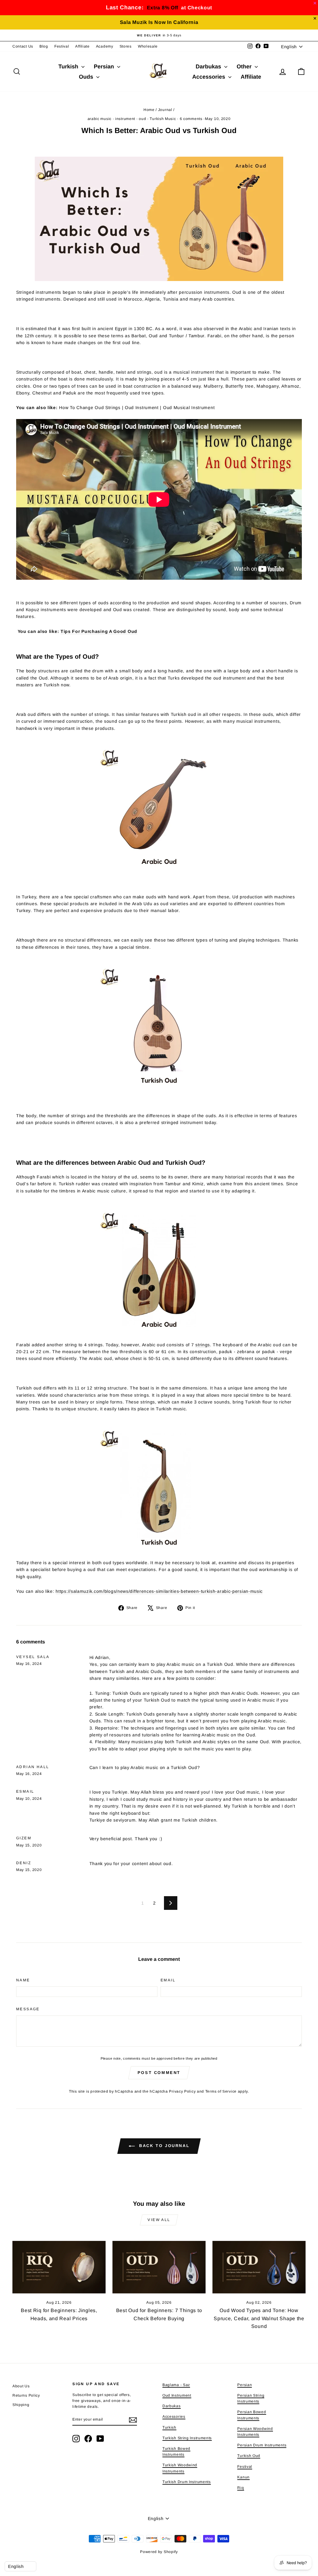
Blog (44, 46)
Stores (126, 46)
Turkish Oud (249, 2456)
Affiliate (82, 46)
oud (142, 119)
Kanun (243, 2477)
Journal (165, 110)
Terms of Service (221, 2091)
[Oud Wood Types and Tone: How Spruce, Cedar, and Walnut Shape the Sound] (259, 2267)
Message (28, 2009)
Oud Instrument (177, 2395)
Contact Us (23, 46)
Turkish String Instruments (187, 2438)
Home (149, 110)
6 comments (191, 119)
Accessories (209, 77)
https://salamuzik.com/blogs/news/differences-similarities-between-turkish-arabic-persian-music (159, 1591)
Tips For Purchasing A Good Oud (99, 631)
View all (159, 2220)
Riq (241, 2488)
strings (203, 1345)
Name (23, 1980)
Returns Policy (26, 2395)
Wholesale (148, 46)
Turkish (69, 67)
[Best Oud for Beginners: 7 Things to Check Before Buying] (159, 2267)
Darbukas (209, 67)
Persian (105, 67)
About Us (21, 2386)
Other (245, 67)
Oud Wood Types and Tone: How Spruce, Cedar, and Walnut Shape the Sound (259, 2318)
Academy (105, 46)
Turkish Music (163, 119)
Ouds (87, 77)
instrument (125, 119)
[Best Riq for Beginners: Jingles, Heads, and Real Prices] (59, 2267)
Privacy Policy (182, 2091)
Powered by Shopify (159, 2552)
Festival (62, 46)
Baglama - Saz (176, 2385)
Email (168, 1980)
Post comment (159, 2073)
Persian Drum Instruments (262, 2445)
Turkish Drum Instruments (187, 2482)
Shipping (21, 2405)
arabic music (100, 119)
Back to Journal (164, 2146)
